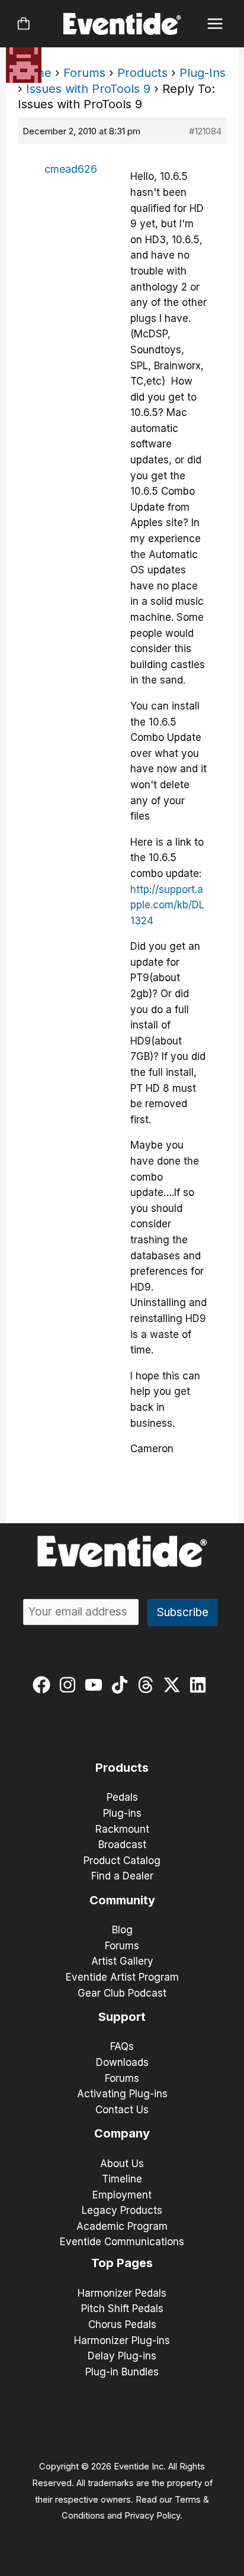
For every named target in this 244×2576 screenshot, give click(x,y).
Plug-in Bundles (122, 2372)
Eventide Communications (122, 2242)
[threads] (148, 1685)
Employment (122, 2195)
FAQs (122, 2046)
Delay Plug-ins (122, 2356)
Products (142, 73)
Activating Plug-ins (122, 2094)
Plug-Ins (203, 73)
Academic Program (122, 2226)
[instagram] (70, 1685)
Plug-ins (122, 1813)
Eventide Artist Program (122, 1977)
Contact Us (122, 2110)
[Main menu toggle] (215, 24)
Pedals (122, 1797)
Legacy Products (122, 2210)
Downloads (122, 2062)
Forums (84, 73)
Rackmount (122, 1829)
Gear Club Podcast (122, 1993)
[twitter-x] (174, 1685)
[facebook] (44, 1685)
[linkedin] (200, 1685)
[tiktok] (122, 1685)
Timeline (122, 2179)
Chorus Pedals (122, 2324)
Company (122, 2133)
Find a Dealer (122, 1876)
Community (122, 1900)
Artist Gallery (122, 1961)
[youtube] (96, 1685)
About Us (122, 2164)
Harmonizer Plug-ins (122, 2340)
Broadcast (122, 1845)
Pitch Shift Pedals (122, 2309)
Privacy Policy (152, 2516)
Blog (122, 1930)
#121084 (205, 131)
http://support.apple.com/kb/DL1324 (167, 905)
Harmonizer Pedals (122, 2293)
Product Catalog (122, 1861)
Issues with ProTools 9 (88, 89)
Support (122, 2017)
